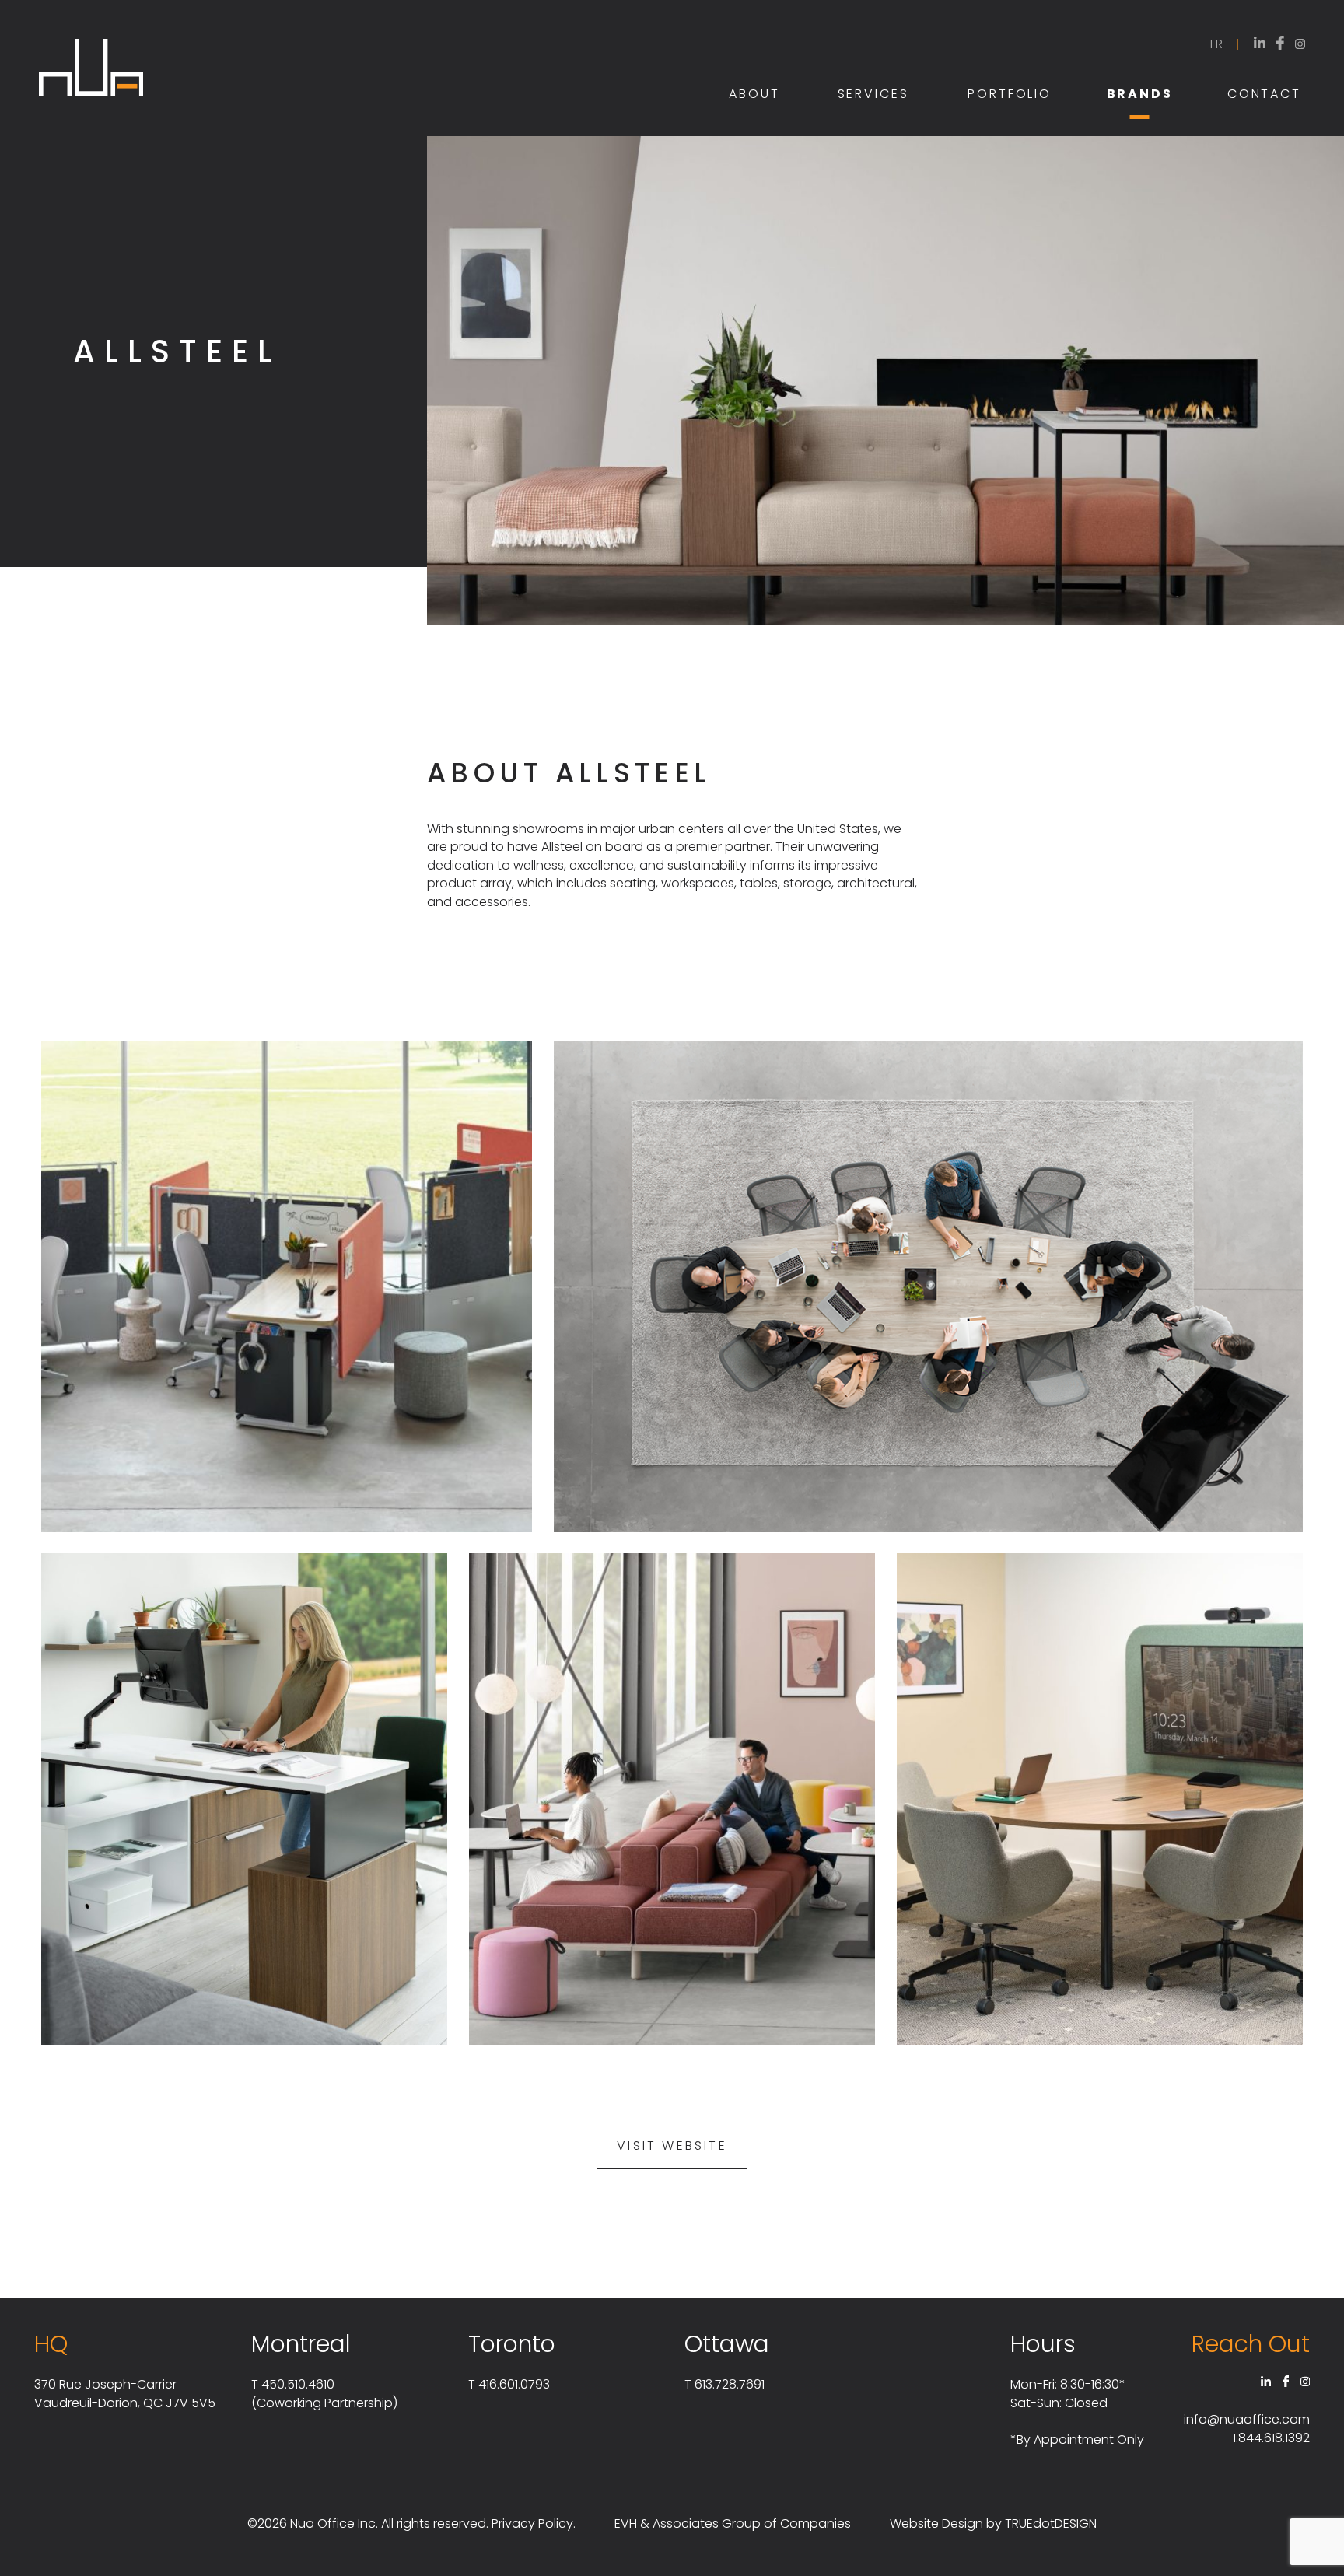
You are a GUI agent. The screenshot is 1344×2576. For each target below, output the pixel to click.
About (754, 94)
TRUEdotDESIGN (1051, 2523)
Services (873, 94)
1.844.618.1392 (1271, 2438)
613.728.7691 (730, 2384)
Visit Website (672, 2145)
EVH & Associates (667, 2523)
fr (1216, 44)
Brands (1140, 94)
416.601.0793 (514, 2384)
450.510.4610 (298, 2384)
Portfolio (1010, 94)
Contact (1264, 94)
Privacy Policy (532, 2523)
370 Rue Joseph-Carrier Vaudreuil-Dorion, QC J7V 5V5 (125, 2394)
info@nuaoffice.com (1247, 2419)
